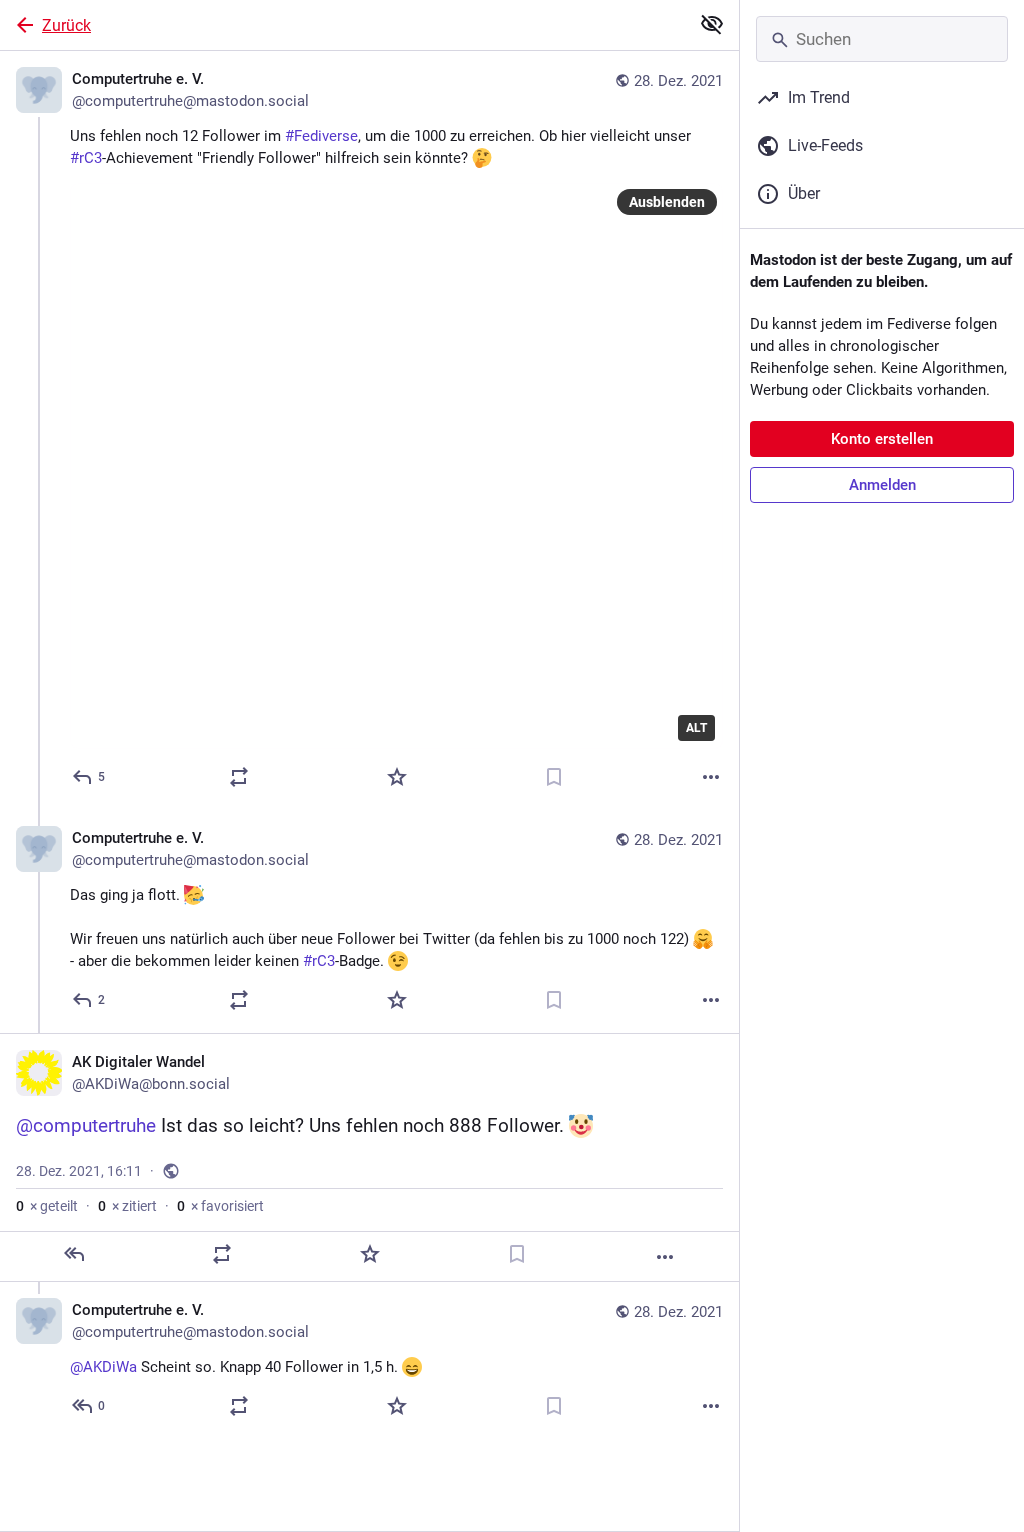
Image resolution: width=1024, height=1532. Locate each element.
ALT (696, 728)
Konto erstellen (882, 439)
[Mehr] (711, 777)
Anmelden (882, 485)
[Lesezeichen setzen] (554, 777)
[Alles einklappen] (712, 24)
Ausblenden (667, 202)
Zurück (66, 25)
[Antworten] (74, 1254)
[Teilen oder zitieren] (239, 777)
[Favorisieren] (397, 777)
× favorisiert (220, 1206)
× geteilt (47, 1206)
